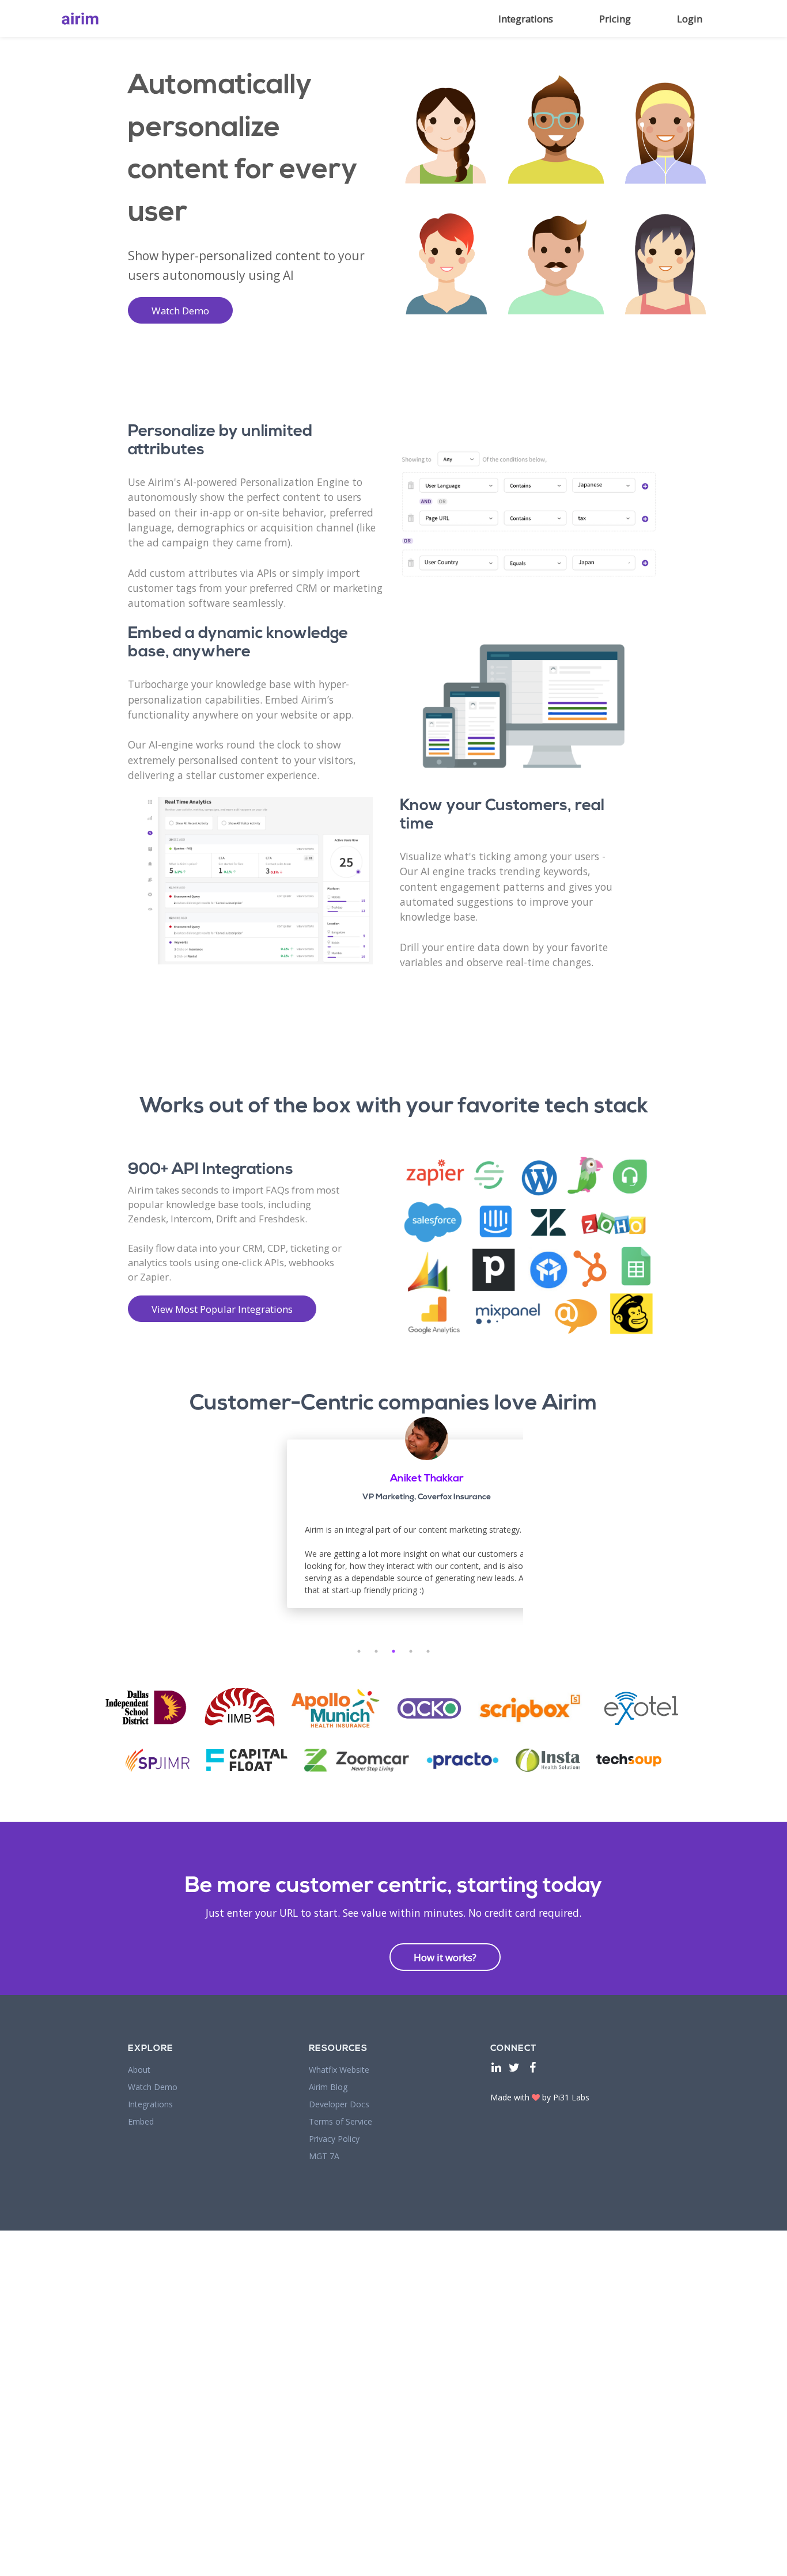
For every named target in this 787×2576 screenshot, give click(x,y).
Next (532, 1530)
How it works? (445, 1957)
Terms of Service (340, 2121)
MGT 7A (324, 2156)
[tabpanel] (427, 1530)
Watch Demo (180, 311)
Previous (255, 1530)
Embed (141, 2121)
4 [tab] (411, 1651)
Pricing (615, 19)
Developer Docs (339, 2104)
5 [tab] (428, 1651)
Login (690, 19)
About (139, 2070)
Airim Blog (328, 2087)
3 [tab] (393, 1651)
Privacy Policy (334, 2139)
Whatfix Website (339, 2070)
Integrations (526, 19)
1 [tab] (359, 1651)
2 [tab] (376, 1651)
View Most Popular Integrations (222, 1309)
